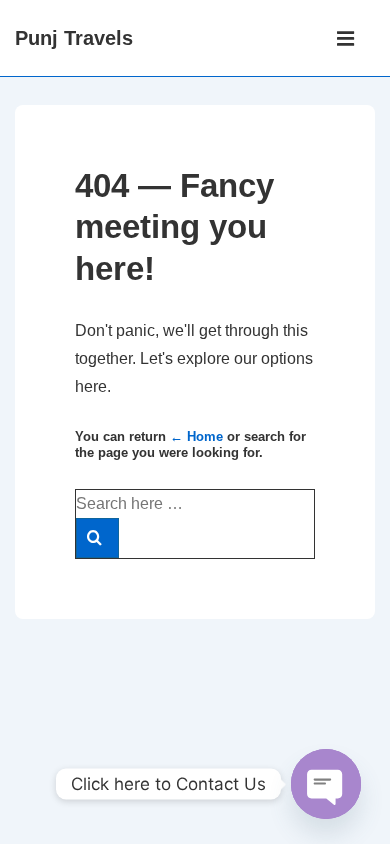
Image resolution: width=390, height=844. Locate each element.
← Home (196, 436)
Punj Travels (74, 38)
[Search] (97, 538)
